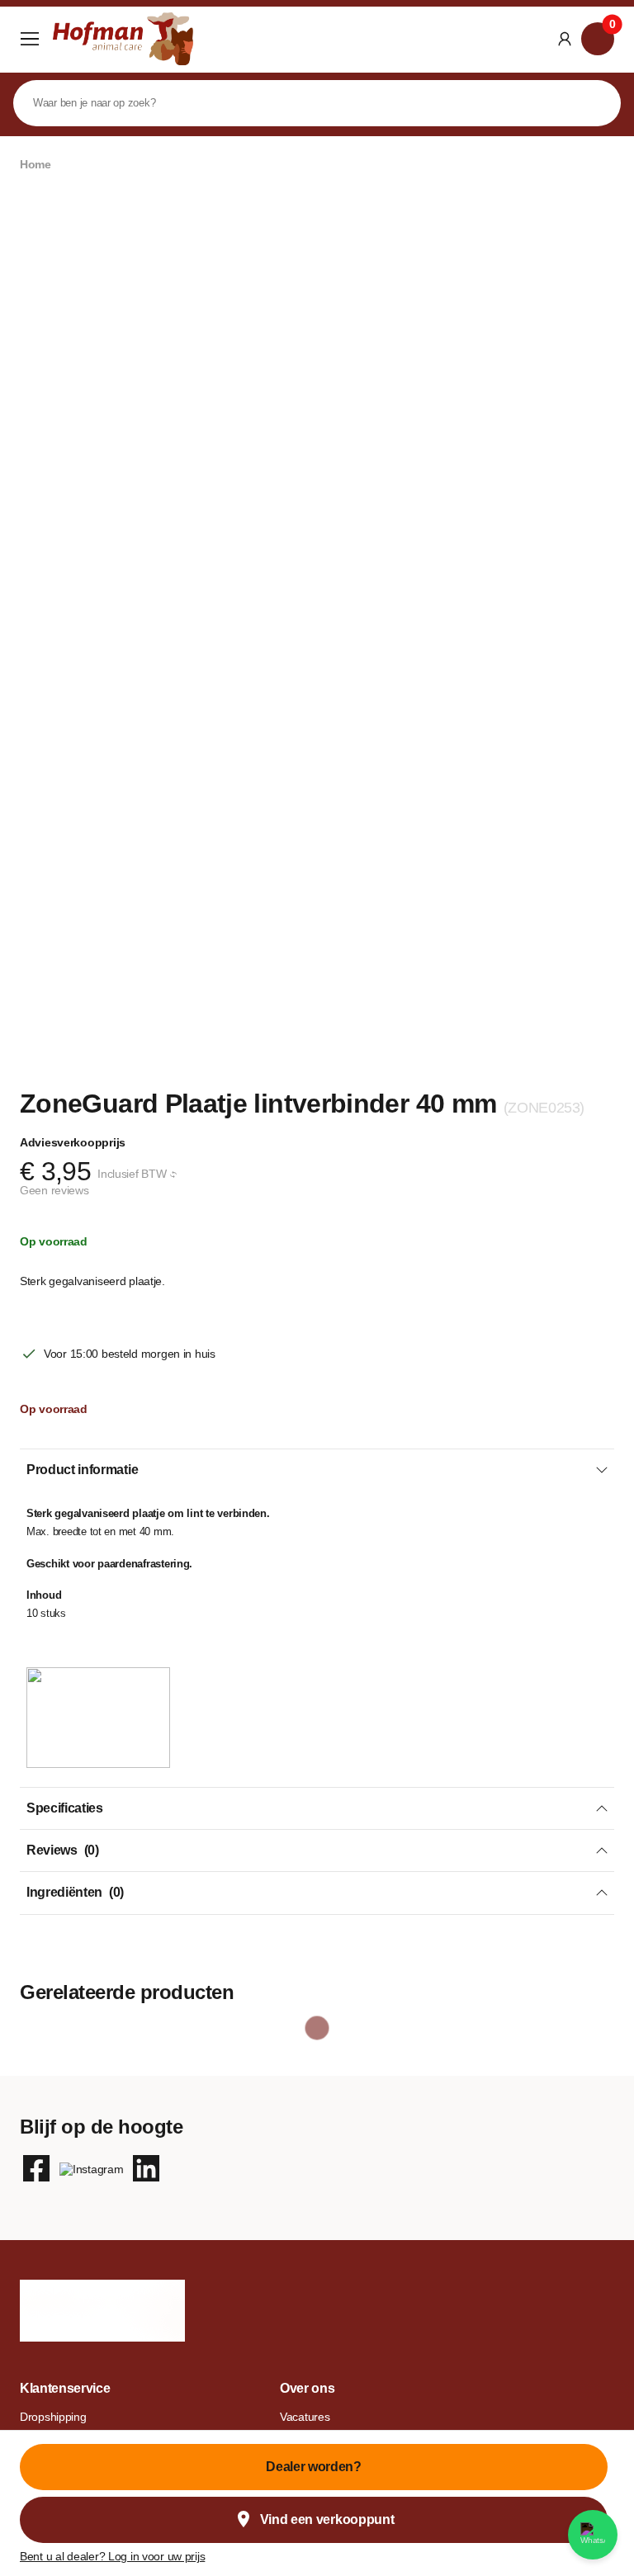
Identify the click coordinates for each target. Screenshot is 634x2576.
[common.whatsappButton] (593, 2535)
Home (35, 164)
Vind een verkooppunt (327, 2519)
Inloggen (565, 39)
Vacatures (305, 2417)
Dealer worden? (314, 2467)
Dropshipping (53, 2417)
